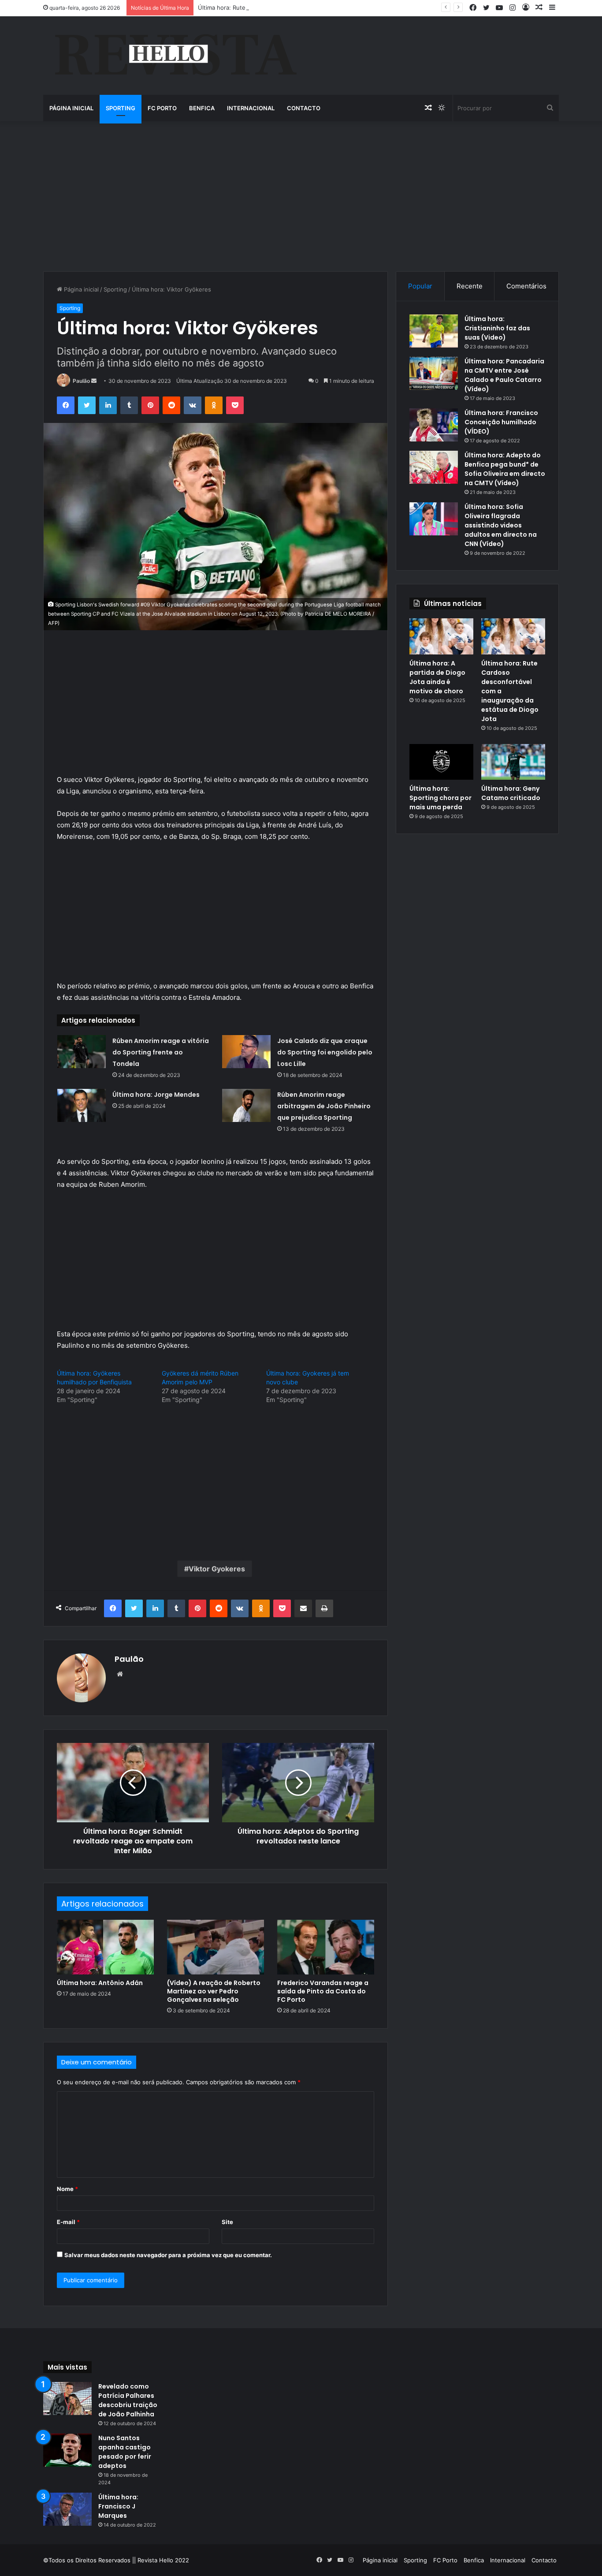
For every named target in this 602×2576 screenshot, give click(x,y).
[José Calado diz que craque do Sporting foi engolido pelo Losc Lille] (246, 1052)
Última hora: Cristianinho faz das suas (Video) (497, 328)
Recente (470, 286)
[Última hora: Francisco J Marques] (67, 2509)
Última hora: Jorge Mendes (156, 1095)
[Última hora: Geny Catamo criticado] (513, 762)
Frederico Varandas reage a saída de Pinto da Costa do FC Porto (323, 1991)
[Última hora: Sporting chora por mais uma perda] (441, 762)
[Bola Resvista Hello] (175, 56)
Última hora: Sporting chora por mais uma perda (440, 798)
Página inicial (71, 108)
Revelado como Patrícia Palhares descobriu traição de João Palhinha (128, 2400)
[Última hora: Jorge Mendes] (82, 1105)
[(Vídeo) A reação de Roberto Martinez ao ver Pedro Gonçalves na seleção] (216, 1947)
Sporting (121, 108)
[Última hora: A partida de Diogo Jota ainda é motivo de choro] (441, 636)
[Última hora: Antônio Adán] (105, 1947)
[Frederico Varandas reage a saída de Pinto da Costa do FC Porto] (326, 1947)
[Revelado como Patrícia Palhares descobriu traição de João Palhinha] (67, 2398)
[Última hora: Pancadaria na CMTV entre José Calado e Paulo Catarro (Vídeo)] (434, 373)
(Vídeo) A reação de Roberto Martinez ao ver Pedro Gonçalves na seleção (214, 1991)
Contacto (304, 108)
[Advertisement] (301, 196)
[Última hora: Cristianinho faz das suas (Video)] (434, 331)
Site (227, 2222)
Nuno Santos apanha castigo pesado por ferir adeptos (125, 2452)
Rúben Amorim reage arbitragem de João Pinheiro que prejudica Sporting (324, 1106)
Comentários (526, 286)
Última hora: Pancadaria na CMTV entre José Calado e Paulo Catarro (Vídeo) (504, 375)
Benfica (202, 108)
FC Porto (162, 108)
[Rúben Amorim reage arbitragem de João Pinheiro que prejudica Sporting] (246, 1105)
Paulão (81, 381)
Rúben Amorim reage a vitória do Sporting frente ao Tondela (161, 1052)
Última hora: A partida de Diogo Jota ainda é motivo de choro (437, 677)
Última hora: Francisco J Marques (118, 2506)
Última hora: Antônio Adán (100, 1983)
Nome (67, 2189)
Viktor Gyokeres (217, 1569)
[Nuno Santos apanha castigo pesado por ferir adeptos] (67, 2450)
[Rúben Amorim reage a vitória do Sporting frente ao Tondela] (82, 1052)
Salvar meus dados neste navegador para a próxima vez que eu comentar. (168, 2255)
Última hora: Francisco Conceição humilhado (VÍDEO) (501, 422)
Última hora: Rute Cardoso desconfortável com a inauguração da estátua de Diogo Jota (318, 7)
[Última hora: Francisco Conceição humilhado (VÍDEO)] (434, 425)
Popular (420, 286)
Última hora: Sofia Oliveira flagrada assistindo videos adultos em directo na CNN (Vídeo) (501, 525)
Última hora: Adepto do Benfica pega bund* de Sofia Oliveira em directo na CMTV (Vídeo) (505, 469)
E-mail (68, 2222)
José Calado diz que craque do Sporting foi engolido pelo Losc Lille (325, 1052)
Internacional (251, 108)
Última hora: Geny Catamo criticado (511, 793)
